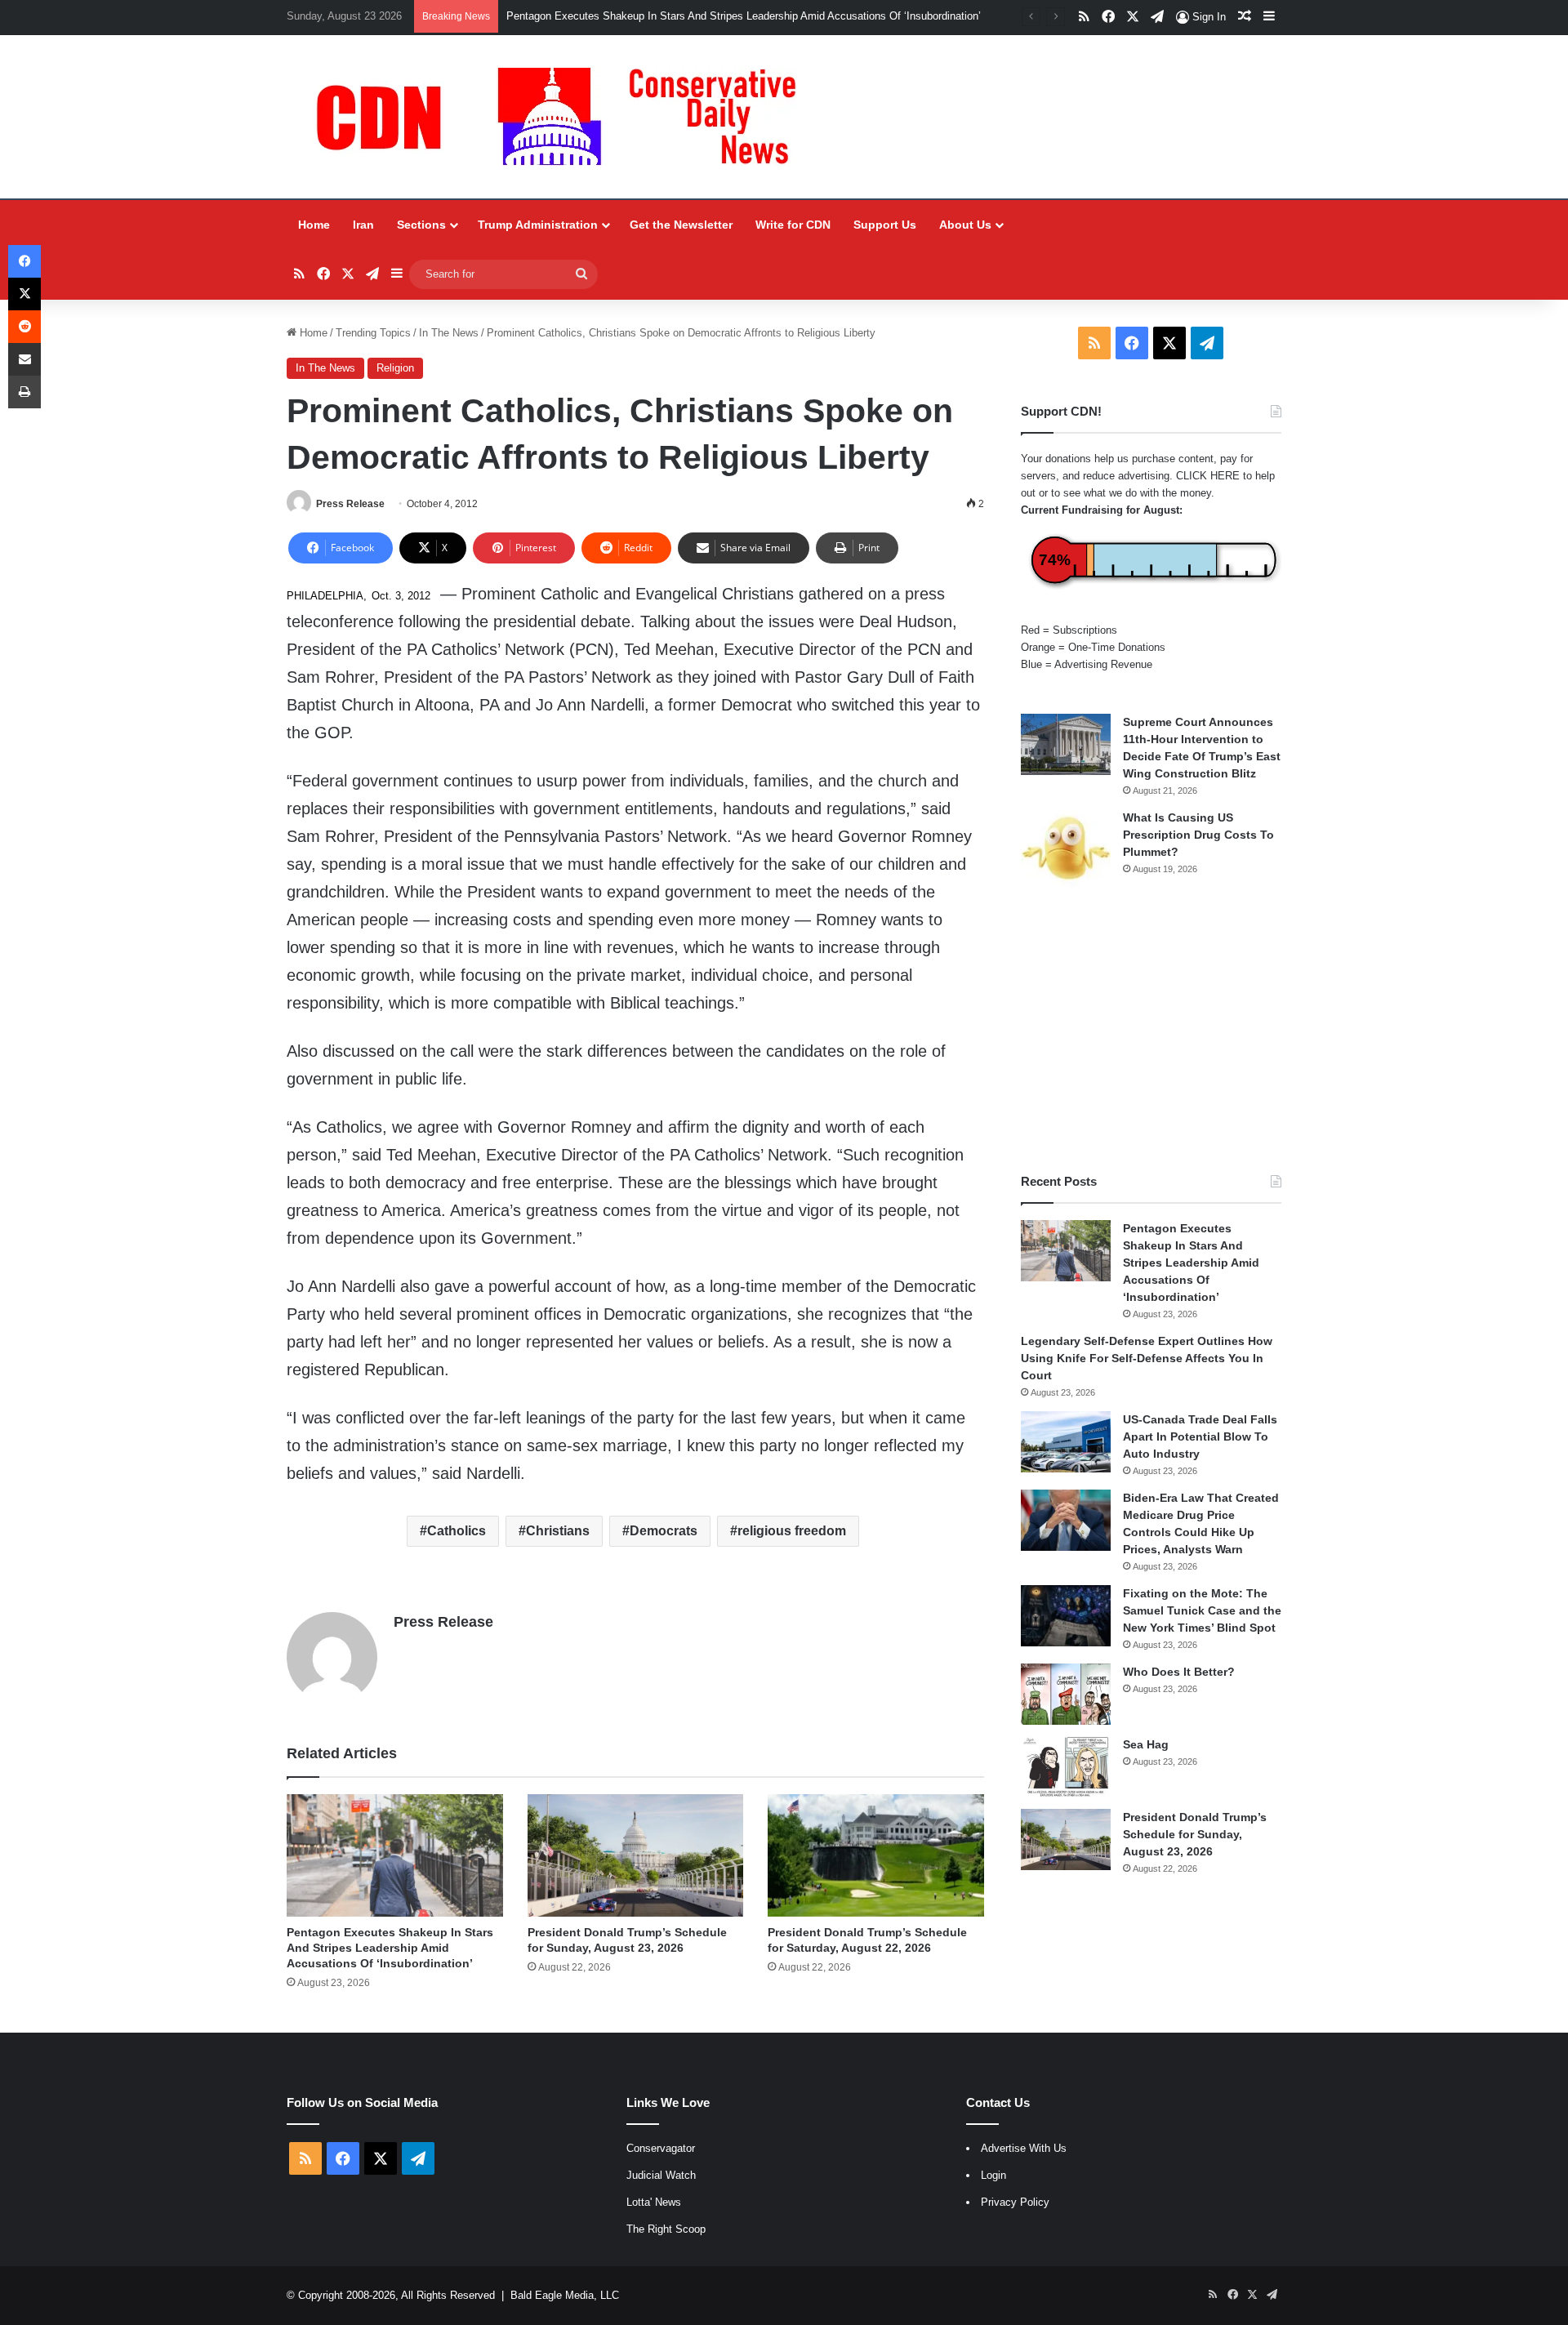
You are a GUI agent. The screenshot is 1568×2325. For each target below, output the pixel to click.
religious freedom (792, 1531)
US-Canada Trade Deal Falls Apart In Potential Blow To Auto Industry (1200, 1436)
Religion (395, 368)
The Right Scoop (666, 2229)
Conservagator (661, 2148)
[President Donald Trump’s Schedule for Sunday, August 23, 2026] (636, 1855)
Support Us (885, 225)
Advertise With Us (1024, 2148)
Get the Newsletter (681, 225)
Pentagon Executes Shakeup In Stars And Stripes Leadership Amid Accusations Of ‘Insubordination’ (744, 16)
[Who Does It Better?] (1066, 1694)
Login (993, 2175)
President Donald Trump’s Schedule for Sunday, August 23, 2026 (1195, 1834)
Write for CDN (793, 225)
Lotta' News (654, 2202)
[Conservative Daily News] (564, 117)
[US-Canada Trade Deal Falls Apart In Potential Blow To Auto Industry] (1066, 1442)
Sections (421, 225)
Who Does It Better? (1179, 1672)
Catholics (457, 1531)
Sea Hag (1146, 1744)
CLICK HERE (1208, 476)
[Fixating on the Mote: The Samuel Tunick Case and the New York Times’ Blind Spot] (1066, 1616)
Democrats (664, 1531)
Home (314, 225)
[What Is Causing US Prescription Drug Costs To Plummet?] (1066, 848)
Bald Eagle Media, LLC (565, 2295)
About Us (965, 225)
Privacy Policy (1015, 2202)
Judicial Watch (661, 2175)
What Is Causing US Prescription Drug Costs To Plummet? (1198, 835)
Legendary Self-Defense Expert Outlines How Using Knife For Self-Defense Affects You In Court (1147, 1358)
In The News (449, 333)
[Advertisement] (1151, 1030)
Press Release (350, 504)
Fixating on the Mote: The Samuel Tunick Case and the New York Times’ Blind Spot (1202, 1610)
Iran (363, 225)
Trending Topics (373, 333)
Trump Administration (538, 225)
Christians (558, 1531)
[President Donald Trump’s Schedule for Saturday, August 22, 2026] (876, 1855)
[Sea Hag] (1066, 1767)
